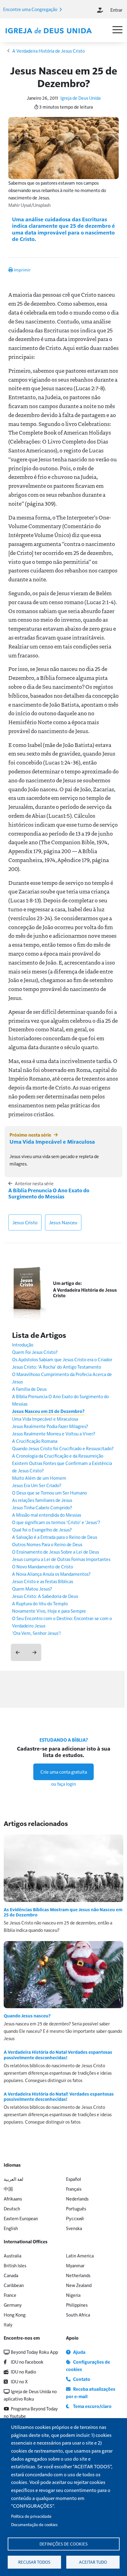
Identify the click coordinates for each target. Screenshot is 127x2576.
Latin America (80, 2255)
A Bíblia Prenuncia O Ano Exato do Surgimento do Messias (49, 1193)
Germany (13, 2305)
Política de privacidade (31, 2516)
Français (74, 2189)
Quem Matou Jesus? (32, 1589)
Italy (8, 2324)
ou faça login (63, 1784)
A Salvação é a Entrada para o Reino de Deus (55, 1537)
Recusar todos (34, 2562)
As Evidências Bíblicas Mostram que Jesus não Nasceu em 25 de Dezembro (63, 1912)
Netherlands (78, 2275)
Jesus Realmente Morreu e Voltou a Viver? (54, 1433)
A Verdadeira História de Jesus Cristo (49, 51)
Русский (75, 2218)
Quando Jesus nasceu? (27, 2016)
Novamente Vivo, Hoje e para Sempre (49, 1611)
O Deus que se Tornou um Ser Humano (49, 1493)
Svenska (74, 2228)
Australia (12, 2255)
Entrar (116, 10)
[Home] (48, 31)
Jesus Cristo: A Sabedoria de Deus (45, 1596)
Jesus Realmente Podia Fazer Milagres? (50, 1426)
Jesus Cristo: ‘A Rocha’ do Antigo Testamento (57, 1367)
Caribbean (14, 2285)
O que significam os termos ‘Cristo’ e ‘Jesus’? (56, 1522)
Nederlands (77, 2199)
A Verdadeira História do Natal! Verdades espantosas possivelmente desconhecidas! (59, 2097)
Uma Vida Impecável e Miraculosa (52, 1142)
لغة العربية (14, 2179)
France (10, 2295)
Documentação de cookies (34, 2524)
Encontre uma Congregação (31, 9)
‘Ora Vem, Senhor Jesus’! (36, 1633)
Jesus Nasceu (63, 1222)
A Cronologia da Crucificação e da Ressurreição (58, 1456)
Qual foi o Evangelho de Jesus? (42, 1529)
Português (76, 2208)
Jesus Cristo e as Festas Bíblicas (43, 1581)
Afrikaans (13, 2199)
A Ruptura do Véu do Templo (40, 1603)
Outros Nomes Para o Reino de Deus (47, 1544)
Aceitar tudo (93, 2562)
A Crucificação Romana (35, 1441)
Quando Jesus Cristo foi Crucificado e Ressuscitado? (63, 1448)
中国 (8, 2189)
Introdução (23, 1344)
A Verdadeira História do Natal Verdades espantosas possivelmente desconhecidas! (58, 2055)
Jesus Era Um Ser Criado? (37, 1485)
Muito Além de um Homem (39, 1478)
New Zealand (79, 2285)
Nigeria (73, 2295)
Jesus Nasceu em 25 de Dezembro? (48, 1411)
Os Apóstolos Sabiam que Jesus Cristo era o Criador (62, 1359)
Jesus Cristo (25, 1222)
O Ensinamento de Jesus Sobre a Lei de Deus (55, 1552)
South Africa (78, 2315)
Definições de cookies (63, 2544)
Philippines (77, 2305)
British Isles (15, 2265)
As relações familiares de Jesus (42, 1500)
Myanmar (75, 2265)
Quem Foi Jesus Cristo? (35, 1352)
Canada (11, 2275)
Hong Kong (15, 2315)
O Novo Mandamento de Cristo (43, 1566)
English (11, 2228)
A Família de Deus (29, 1389)
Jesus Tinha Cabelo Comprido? (42, 1507)
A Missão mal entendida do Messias (47, 1515)
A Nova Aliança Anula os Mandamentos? (51, 1574)
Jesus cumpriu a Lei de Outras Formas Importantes (61, 1559)
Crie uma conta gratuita (64, 1772)
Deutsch (12, 2208)
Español (74, 2179)
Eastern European (21, 2218)
